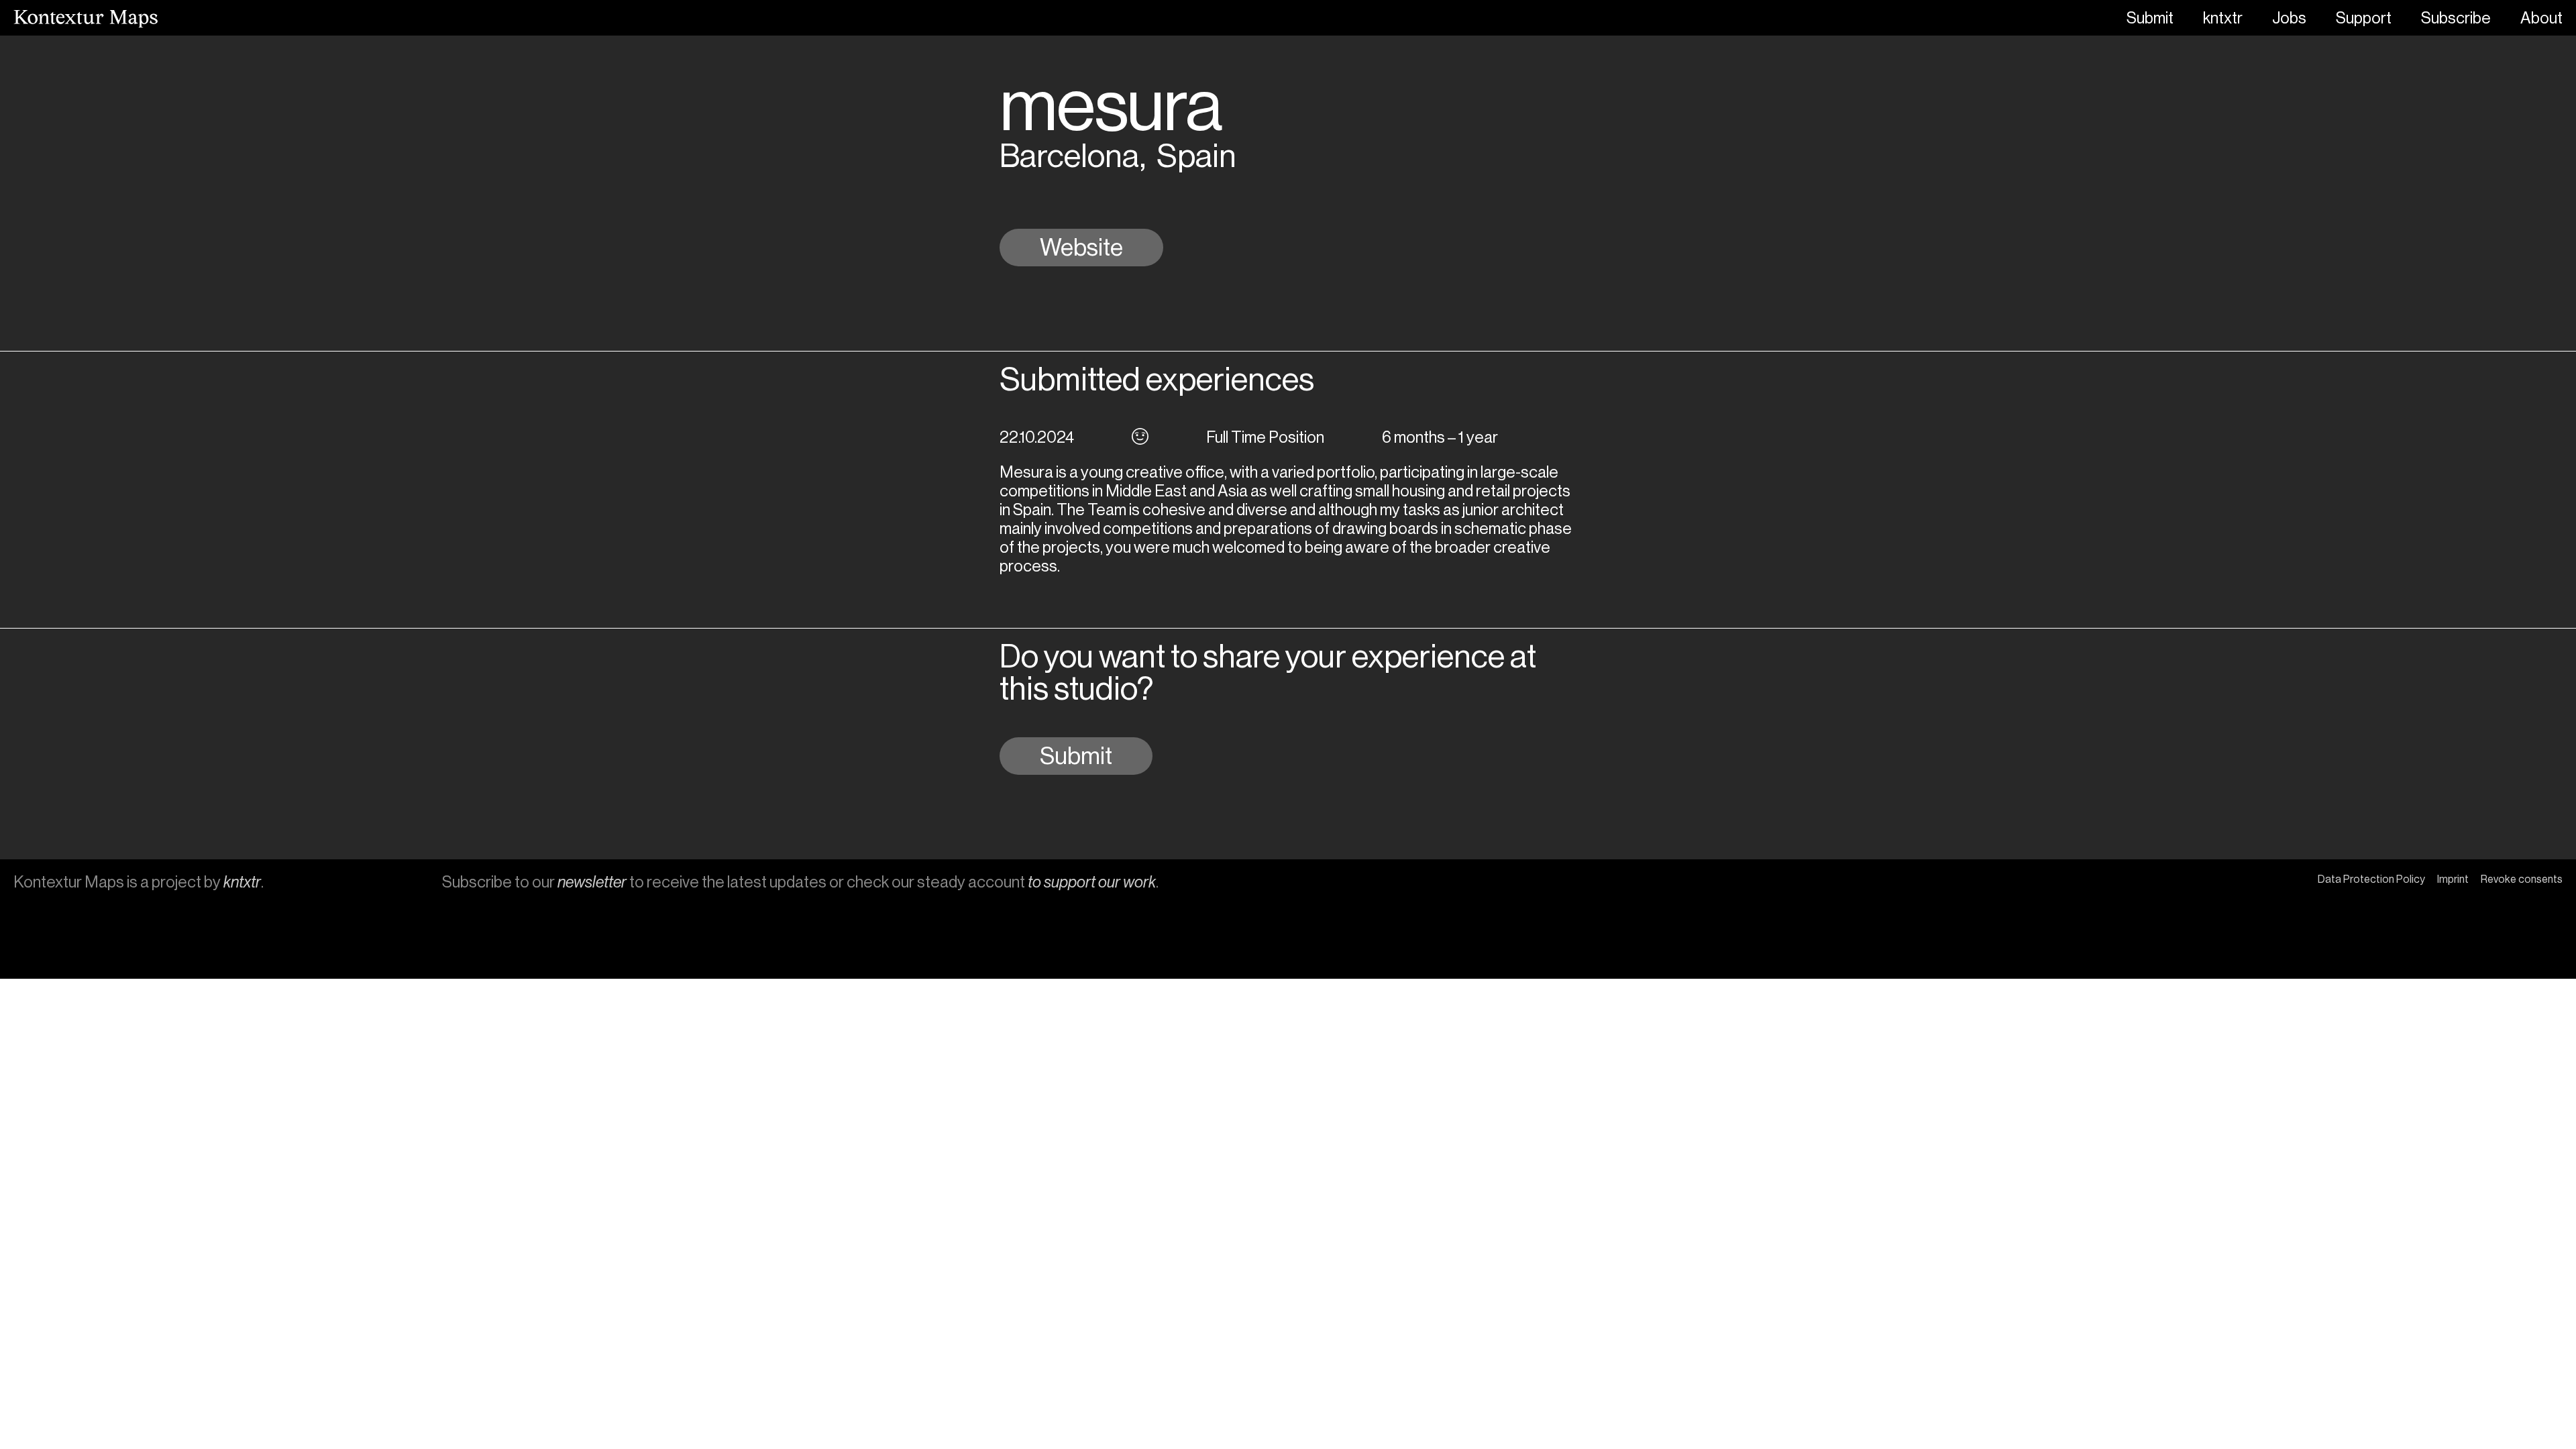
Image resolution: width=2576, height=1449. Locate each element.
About (2541, 18)
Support (2364, 18)
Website (1081, 248)
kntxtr (2223, 18)
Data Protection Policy (2371, 879)
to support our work (1092, 882)
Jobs (2289, 18)
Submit (2150, 18)
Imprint (2453, 879)
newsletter (592, 882)
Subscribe (2456, 18)
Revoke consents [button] (2522, 879)
